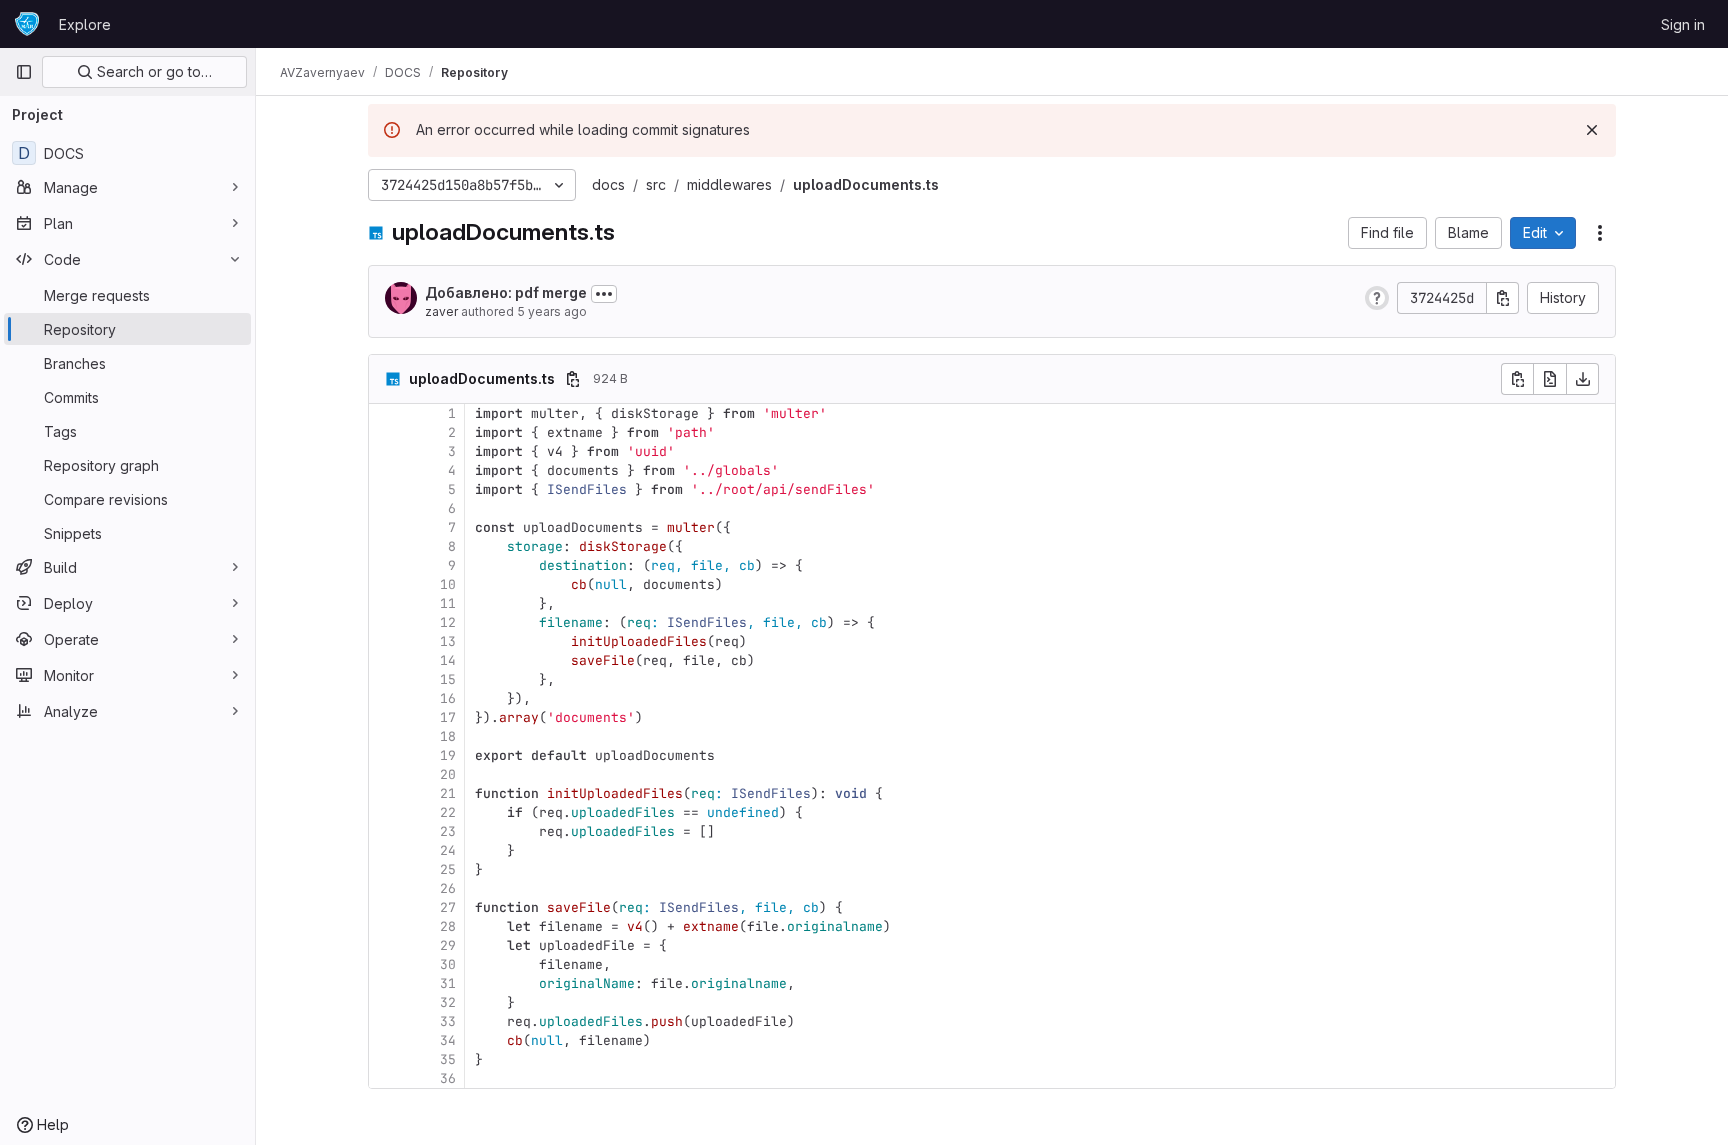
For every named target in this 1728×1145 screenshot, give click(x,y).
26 (448, 888)
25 (448, 869)
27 (448, 907)
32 (448, 1002)
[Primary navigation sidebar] (24, 72)
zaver (441, 311)
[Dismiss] (1592, 130)
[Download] (1583, 379)
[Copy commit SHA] (1503, 298)
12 (448, 622)
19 (448, 755)
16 (448, 698)
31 (448, 983)
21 (448, 793)
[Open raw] (1550, 379)
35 (448, 1059)
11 (448, 603)
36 (448, 1078)
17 (448, 717)
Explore (85, 24)
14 (448, 660)
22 (448, 812)
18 (448, 736)
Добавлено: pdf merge (506, 292)
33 (448, 1021)
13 (448, 641)
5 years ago (552, 311)
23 (448, 831)
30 (448, 964)
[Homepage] (27, 24)
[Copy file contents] (1517, 379)
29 (448, 945)
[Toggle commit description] (604, 294)
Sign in (1683, 24)
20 (448, 774)
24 (448, 850)
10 (448, 584)
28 (448, 926)
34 (448, 1040)
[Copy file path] (573, 379)
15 (448, 679)
